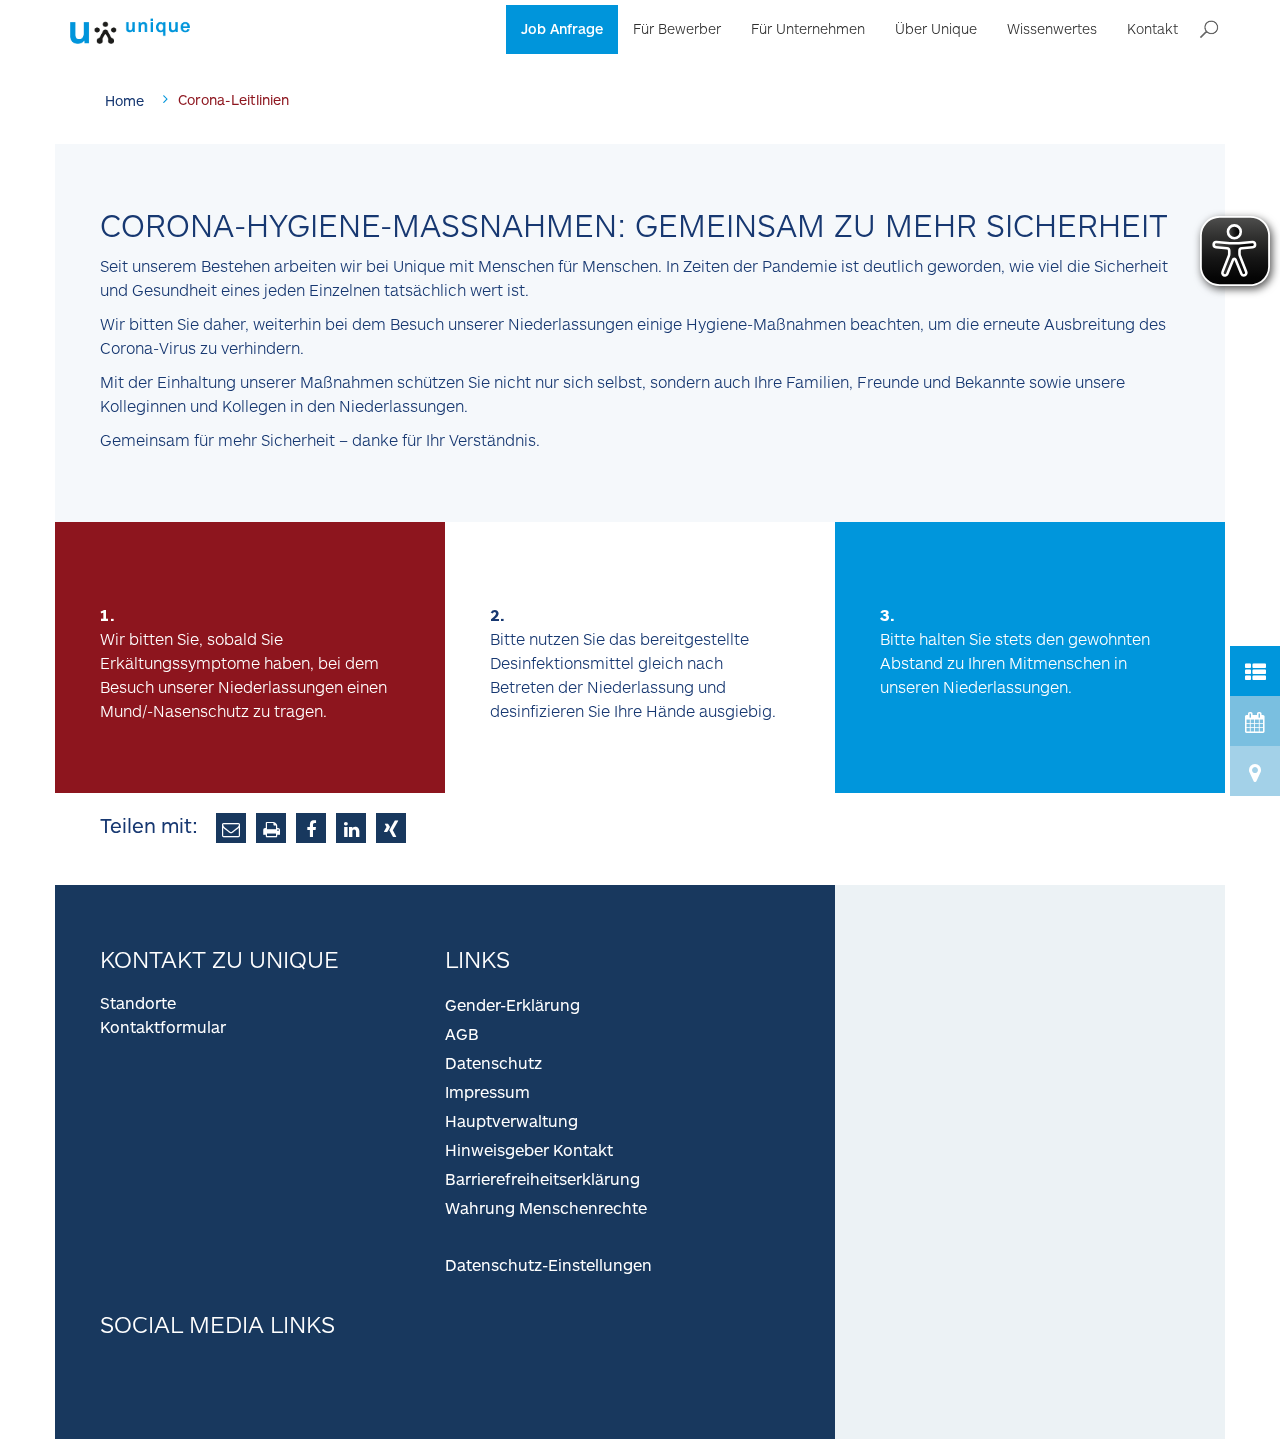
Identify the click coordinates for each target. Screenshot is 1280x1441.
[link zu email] (231, 828)
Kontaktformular (163, 1026)
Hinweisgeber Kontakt (529, 1149)
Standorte (138, 1002)
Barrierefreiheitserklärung (542, 1178)
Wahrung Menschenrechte (546, 1207)
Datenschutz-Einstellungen (548, 1264)
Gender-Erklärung (512, 1004)
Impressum (487, 1091)
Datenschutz (493, 1062)
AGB (462, 1033)
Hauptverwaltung (511, 1120)
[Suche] (1209, 30)
